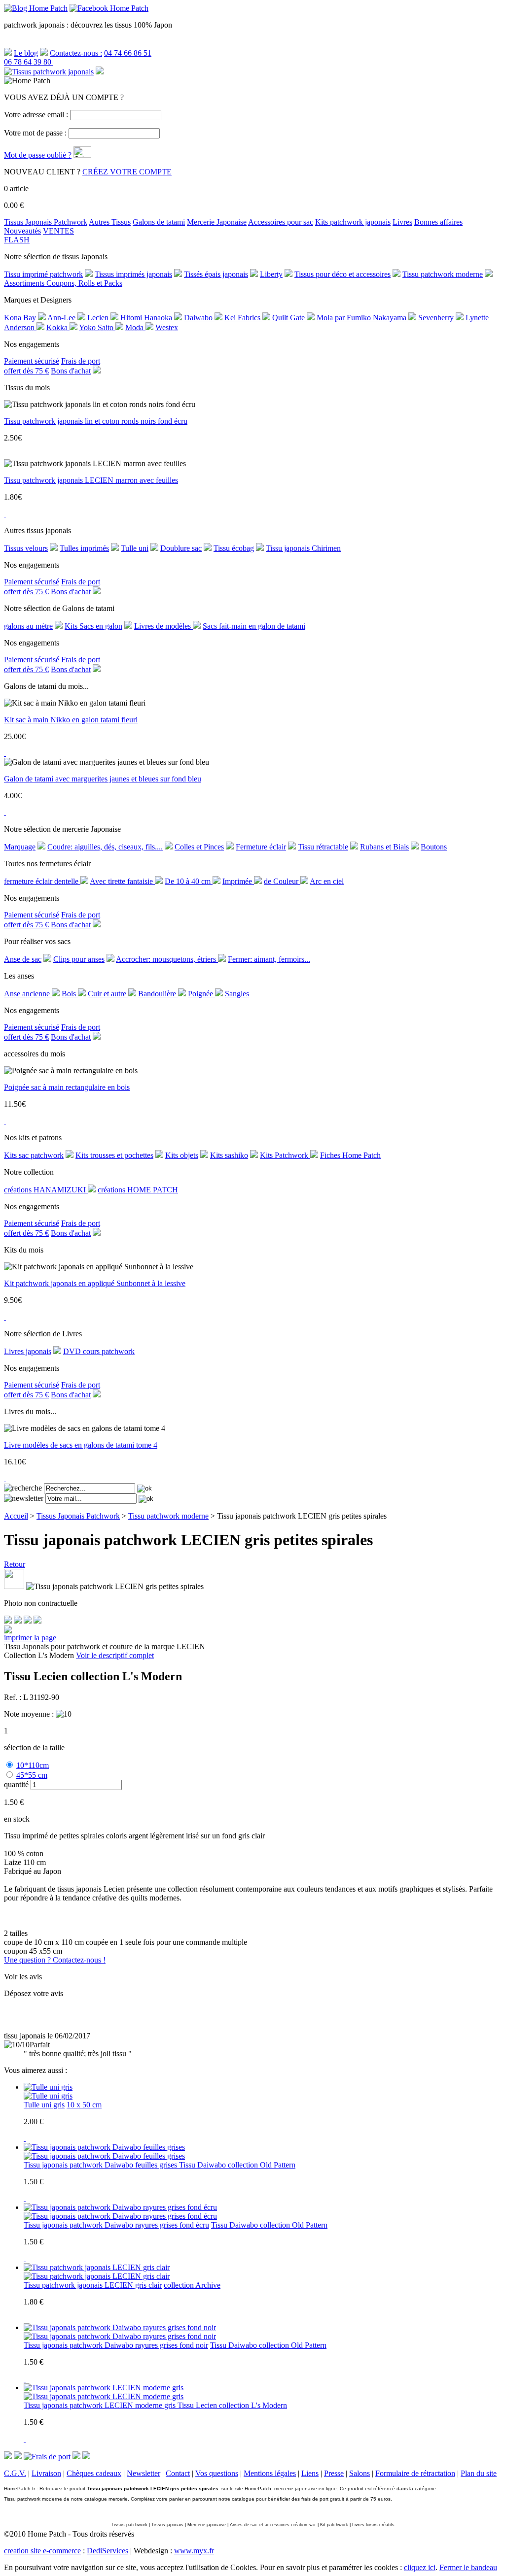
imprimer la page (30, 1638)
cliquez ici (420, 2567)
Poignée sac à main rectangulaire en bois (67, 1087)
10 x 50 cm (84, 2105)
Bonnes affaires (438, 222)
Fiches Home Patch (350, 1155)
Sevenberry (437, 318)
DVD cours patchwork (99, 1351)
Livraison (46, 2473)
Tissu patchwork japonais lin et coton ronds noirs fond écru (96, 421)
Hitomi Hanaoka (147, 318)
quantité (16, 1784)
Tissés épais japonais (216, 274)
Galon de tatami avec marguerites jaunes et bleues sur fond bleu (103, 779)
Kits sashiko (229, 1155)
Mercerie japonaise (207, 2525)
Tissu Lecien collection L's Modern (232, 2405)
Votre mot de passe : (35, 133)
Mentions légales (270, 2473)
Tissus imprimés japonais (133, 274)
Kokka (58, 327)
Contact (178, 2473)
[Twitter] (18, 1621)
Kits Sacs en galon (93, 626)
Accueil (16, 1516)
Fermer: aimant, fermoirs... (269, 959)
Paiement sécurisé (32, 361)
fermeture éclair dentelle (42, 881)
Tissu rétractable (323, 847)
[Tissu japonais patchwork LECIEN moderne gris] (104, 2396)
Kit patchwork (334, 2525)
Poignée (201, 994)
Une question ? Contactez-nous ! (55, 1960)
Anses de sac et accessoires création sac (273, 2525)
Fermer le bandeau (468, 2567)
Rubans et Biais (384, 847)
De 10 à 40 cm (189, 881)
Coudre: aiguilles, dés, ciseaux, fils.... (105, 847)
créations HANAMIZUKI (46, 1190)
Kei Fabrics (243, 318)
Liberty (271, 274)
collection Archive (192, 2285)
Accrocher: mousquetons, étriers (167, 959)
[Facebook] (8, 1621)
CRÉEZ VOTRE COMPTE (127, 172)
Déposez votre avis (34, 1993)
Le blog (26, 53)
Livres (402, 222)
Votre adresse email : (36, 115)
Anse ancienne (28, 994)
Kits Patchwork (285, 1155)
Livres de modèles (163, 626)
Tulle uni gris (44, 2105)
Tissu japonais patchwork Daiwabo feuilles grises (101, 2165)
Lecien (99, 318)
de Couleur (282, 881)
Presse (334, 2473)
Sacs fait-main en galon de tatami (254, 626)
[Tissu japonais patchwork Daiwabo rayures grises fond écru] (120, 2216)
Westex (167, 327)
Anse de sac (23, 959)
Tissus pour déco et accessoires (343, 274)
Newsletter (144, 2473)
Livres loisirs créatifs (373, 2525)
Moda (135, 327)
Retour (15, 1564)
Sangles (237, 994)
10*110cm (33, 1765)
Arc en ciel (327, 881)
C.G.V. (15, 2473)
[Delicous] (37, 1621)
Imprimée (238, 881)
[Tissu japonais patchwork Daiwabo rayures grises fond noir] (120, 2336)
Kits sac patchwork (34, 1155)
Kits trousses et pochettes (114, 1155)
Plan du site (479, 2473)
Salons (360, 2473)
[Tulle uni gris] (48, 2096)
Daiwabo (199, 318)
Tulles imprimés (84, 548)
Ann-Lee (62, 318)
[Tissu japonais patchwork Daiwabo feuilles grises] (104, 2156)
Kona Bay (21, 318)
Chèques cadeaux (94, 2473)
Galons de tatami (159, 222)
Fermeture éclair (261, 847)
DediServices (108, 2551)
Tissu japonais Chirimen (303, 548)
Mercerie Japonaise (217, 222)
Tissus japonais (167, 2525)
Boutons (434, 847)
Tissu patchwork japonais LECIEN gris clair (93, 2285)
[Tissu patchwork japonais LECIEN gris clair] (97, 2276)
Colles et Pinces (199, 847)
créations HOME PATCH (138, 1190)
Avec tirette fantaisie (122, 881)
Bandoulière (158, 994)
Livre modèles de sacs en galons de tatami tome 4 (81, 1445)
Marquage (20, 847)
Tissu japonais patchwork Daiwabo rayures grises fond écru (116, 2225)
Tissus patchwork (129, 2525)
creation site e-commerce (42, 2551)
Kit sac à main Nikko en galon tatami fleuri (71, 720)
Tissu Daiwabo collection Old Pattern (237, 2165)
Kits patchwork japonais (353, 222)
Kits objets (182, 1155)
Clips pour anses (79, 959)
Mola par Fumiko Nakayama (362, 318)
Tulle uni (135, 548)
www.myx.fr (194, 2551)
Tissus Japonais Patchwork (46, 222)
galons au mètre (28, 626)
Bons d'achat (71, 371)
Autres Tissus (110, 222)
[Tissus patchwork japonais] (49, 72)
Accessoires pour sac (281, 222)
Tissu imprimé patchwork (43, 274)
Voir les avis (23, 1977)
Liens (310, 2473)
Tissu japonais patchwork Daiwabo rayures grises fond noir (116, 2345)
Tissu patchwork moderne (443, 274)
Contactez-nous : (76, 53)
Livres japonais (28, 1351)
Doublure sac (181, 548)
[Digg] (28, 1621)
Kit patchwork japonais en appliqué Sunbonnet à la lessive (95, 1283)
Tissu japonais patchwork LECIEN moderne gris (101, 2405)
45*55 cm (32, 1775)
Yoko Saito (97, 327)
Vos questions (217, 2473)
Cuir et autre (108, 994)
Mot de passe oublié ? (38, 155)
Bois (70, 994)
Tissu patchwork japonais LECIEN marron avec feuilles (91, 480)
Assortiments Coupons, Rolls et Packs (63, 283)
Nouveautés (22, 231)
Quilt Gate (289, 318)
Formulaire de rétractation (415, 2473)
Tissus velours (26, 548)
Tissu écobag (234, 548)
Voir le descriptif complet (115, 1655)
